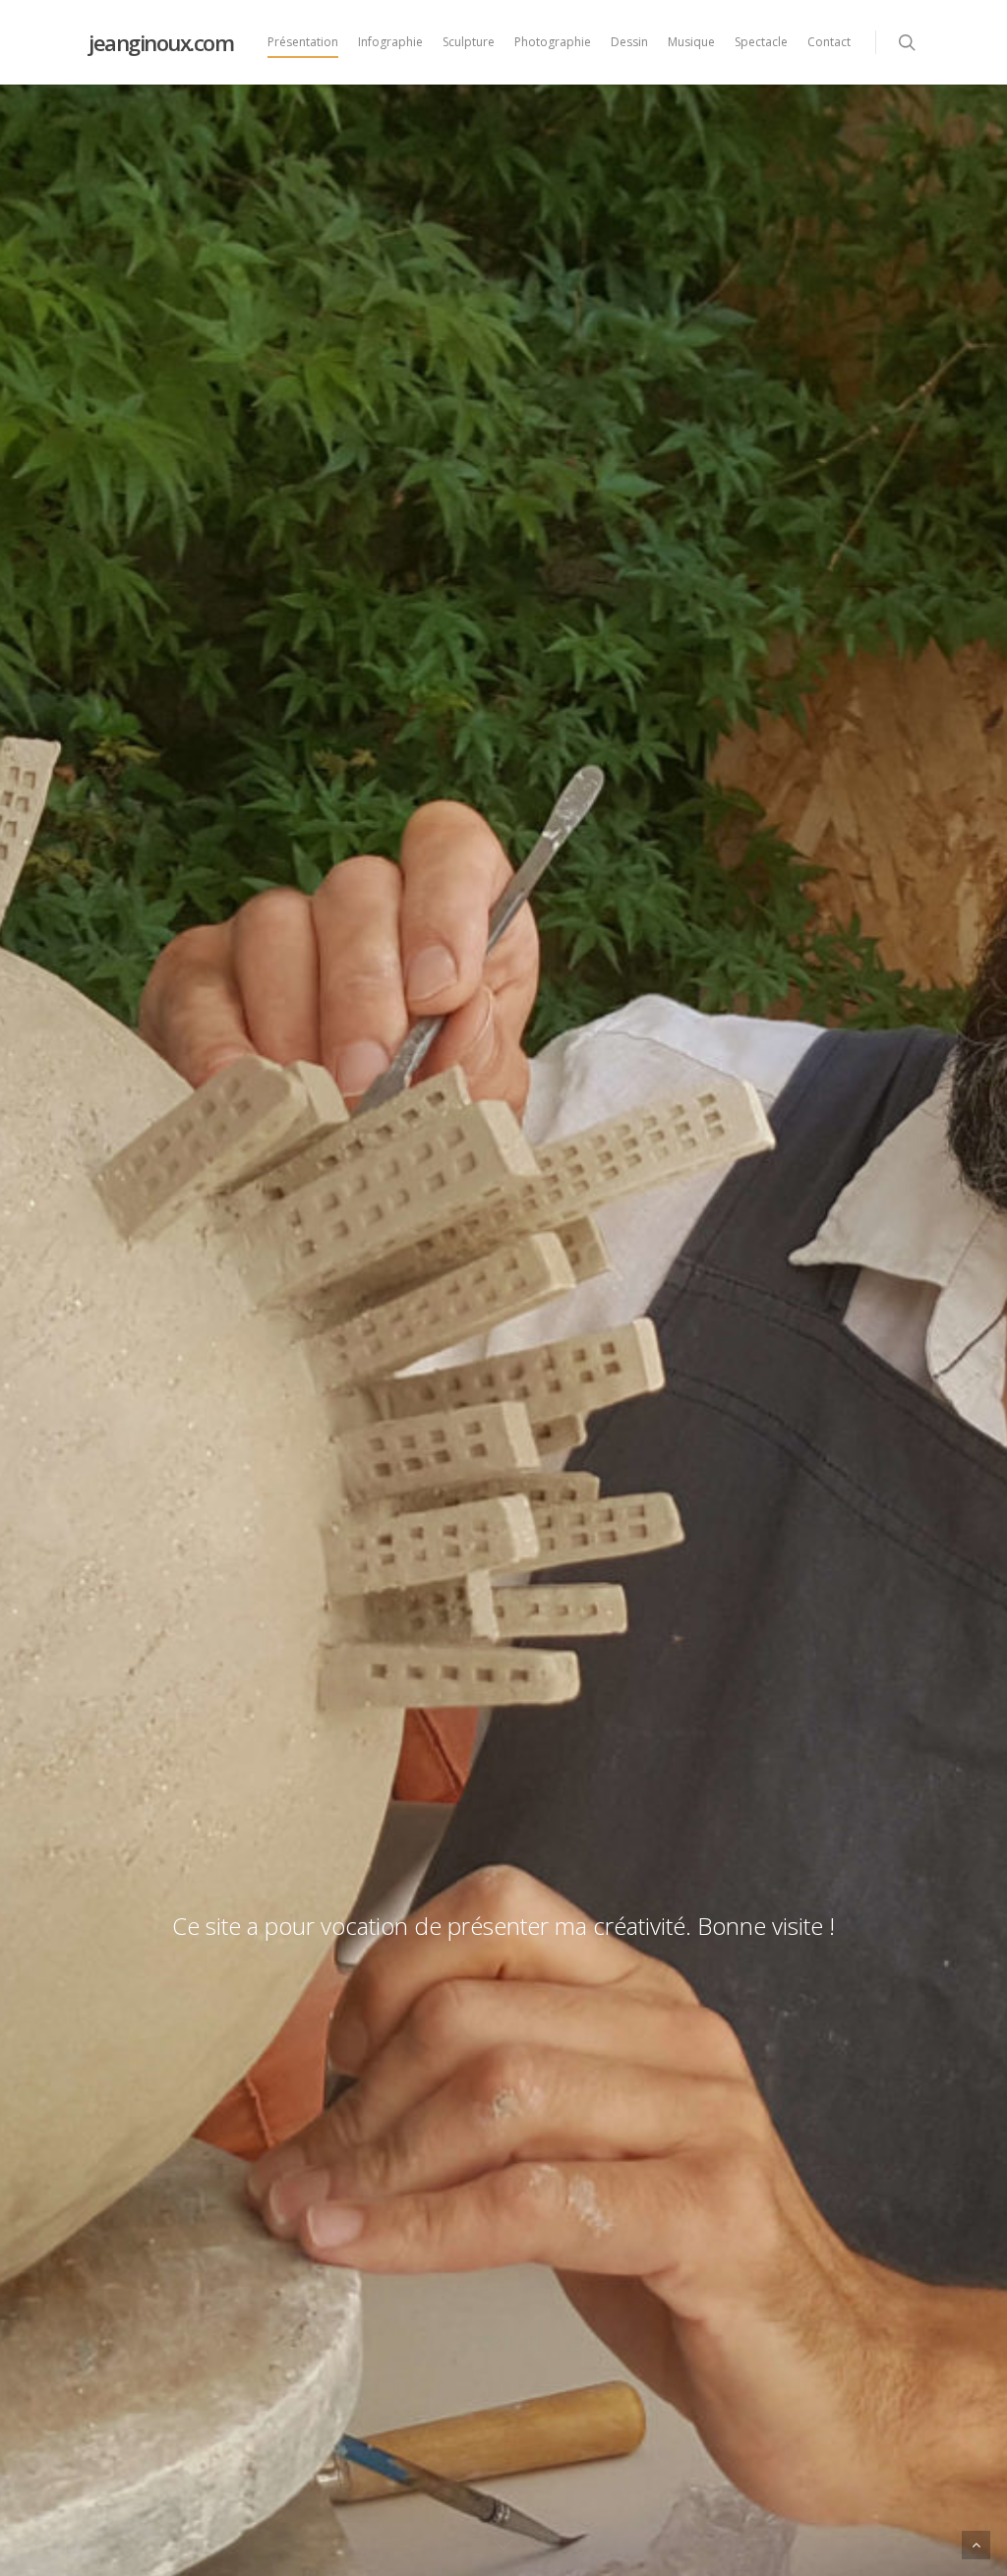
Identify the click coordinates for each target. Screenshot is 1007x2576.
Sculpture (469, 42)
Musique (691, 42)
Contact (829, 42)
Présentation (303, 42)
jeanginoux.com (161, 42)
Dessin (629, 42)
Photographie (553, 42)
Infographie (390, 42)
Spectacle (761, 42)
